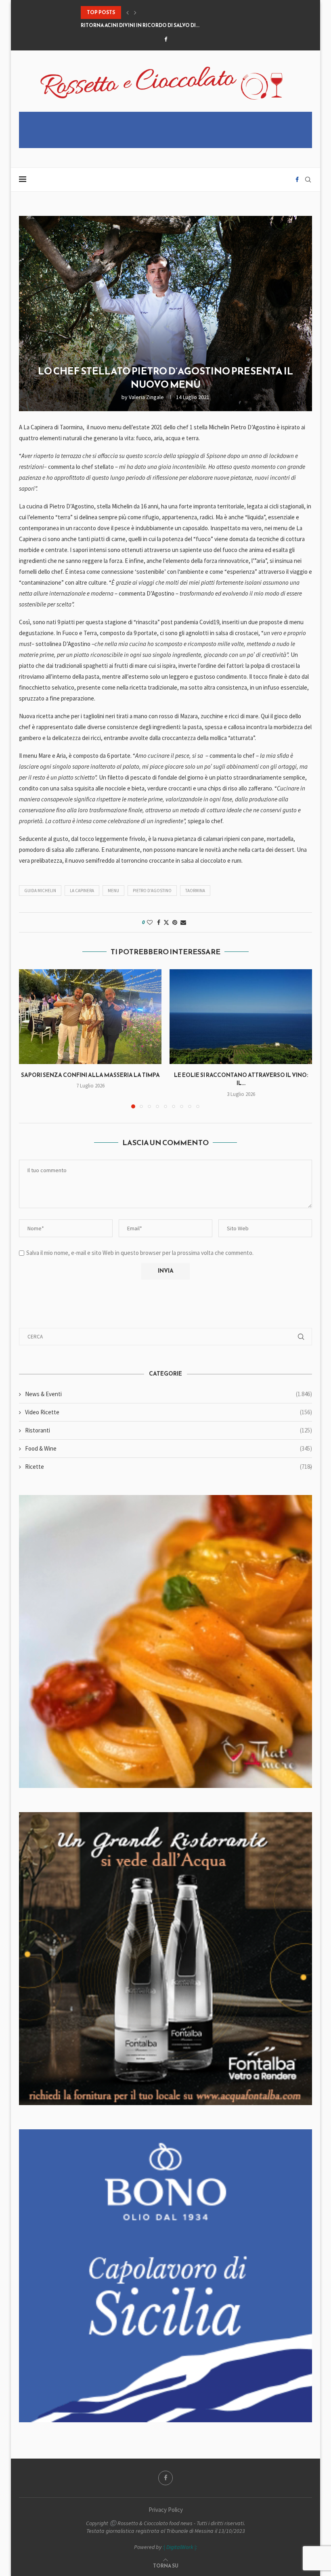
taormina (195, 891)
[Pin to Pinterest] (175, 922)
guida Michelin (40, 891)
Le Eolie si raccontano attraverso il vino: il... (241, 1079)
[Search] (308, 180)
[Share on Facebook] (159, 922)
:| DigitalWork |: (180, 2547)
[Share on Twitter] (166, 922)
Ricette (169, 1467)
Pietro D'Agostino (152, 891)
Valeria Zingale (146, 397)
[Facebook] (166, 39)
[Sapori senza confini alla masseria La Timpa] (90, 1017)
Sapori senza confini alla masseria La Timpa (90, 1075)
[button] (128, 13)
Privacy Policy (166, 2510)
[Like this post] (150, 922)
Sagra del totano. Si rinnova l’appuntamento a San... (154, 25)
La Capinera (82, 891)
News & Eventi (169, 1394)
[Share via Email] (183, 922)
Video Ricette (169, 1412)
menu (113, 891)
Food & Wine (169, 1448)
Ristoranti (169, 1430)
